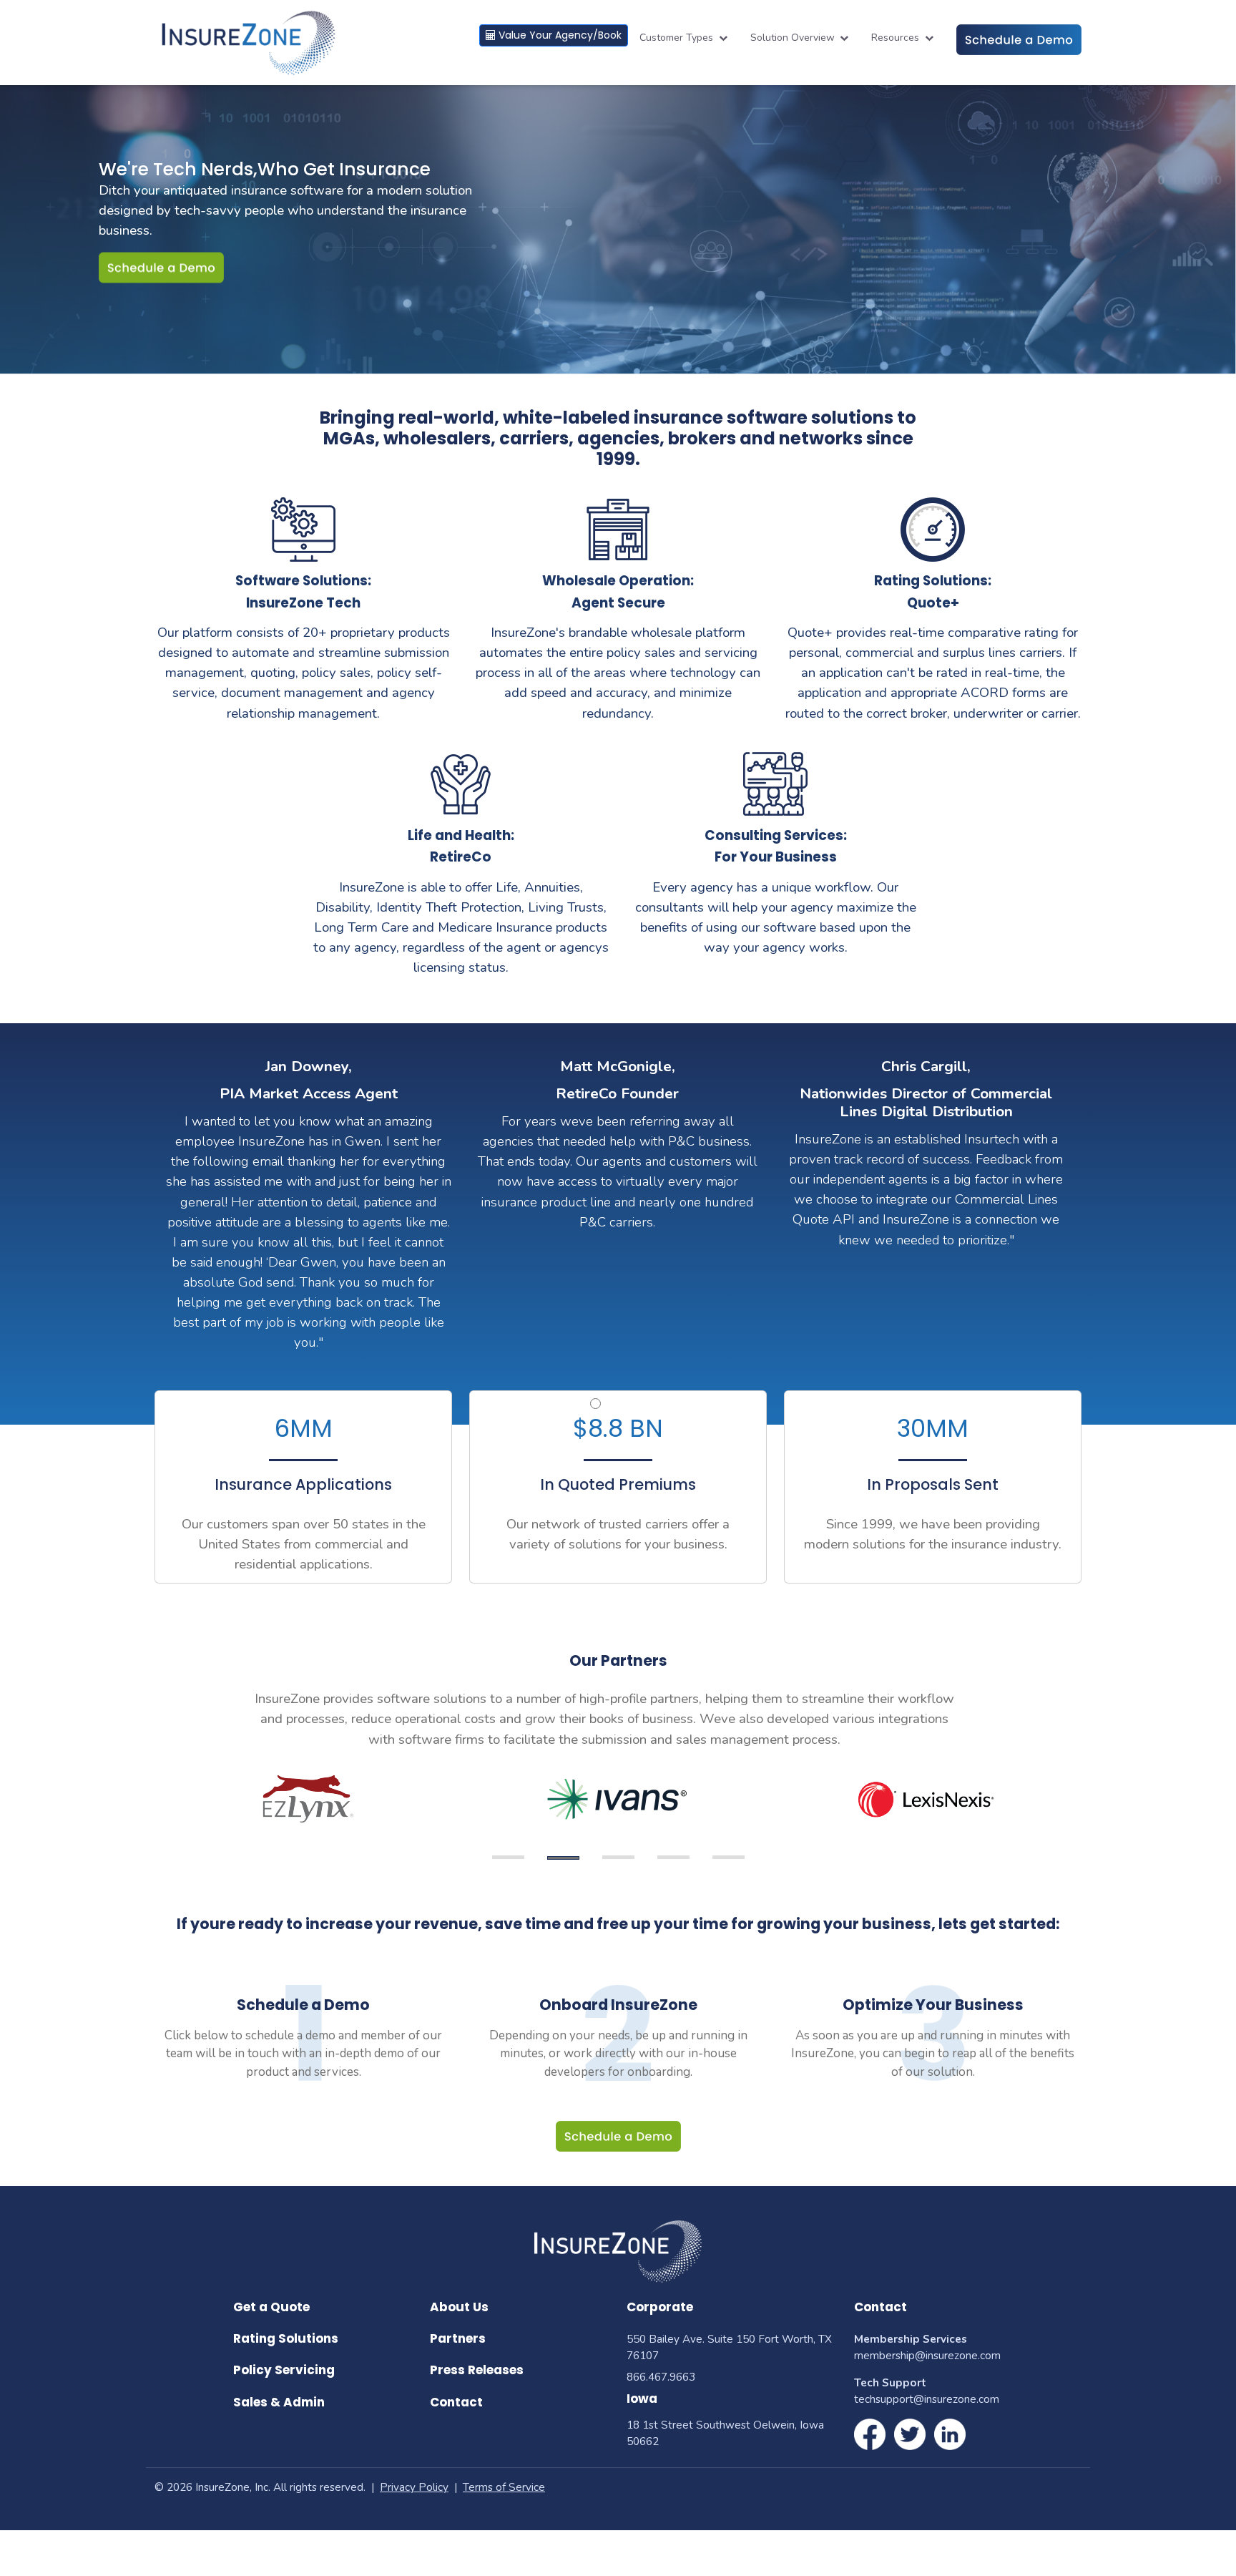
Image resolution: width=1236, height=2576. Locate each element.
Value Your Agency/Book (559, 35)
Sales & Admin (279, 2402)
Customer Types (678, 38)
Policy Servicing (284, 2370)
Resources (897, 38)
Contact (456, 2402)
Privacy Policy (414, 2487)
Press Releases (477, 2370)
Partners (458, 2338)
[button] (595, 1404)
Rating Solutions (286, 2338)
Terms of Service (504, 2487)
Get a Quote (271, 2307)
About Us (459, 2307)
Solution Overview (794, 38)
